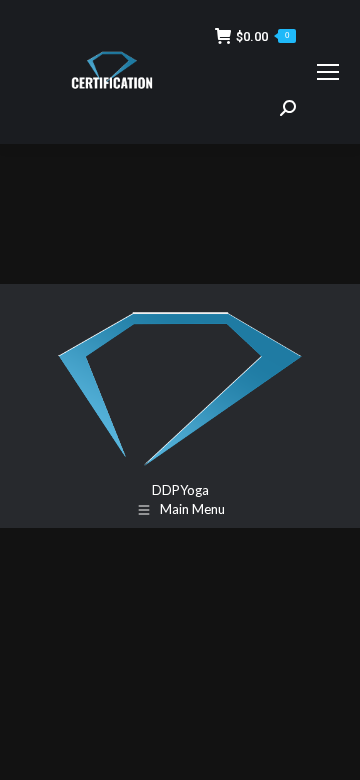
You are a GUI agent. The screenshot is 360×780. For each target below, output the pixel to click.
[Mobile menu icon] (328, 72)
